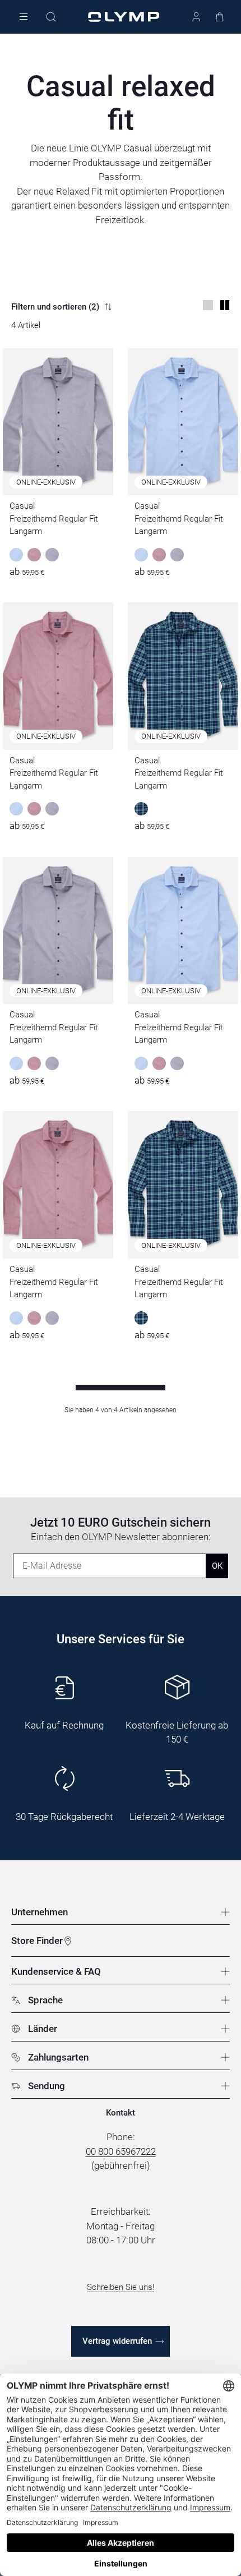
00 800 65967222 (121, 2151)
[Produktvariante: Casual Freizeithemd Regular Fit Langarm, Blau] (16, 555)
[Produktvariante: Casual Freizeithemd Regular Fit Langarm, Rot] (34, 555)
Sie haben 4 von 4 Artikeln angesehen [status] (121, 1410)
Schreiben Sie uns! (121, 2287)
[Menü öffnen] (24, 17)
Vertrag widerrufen (117, 2341)
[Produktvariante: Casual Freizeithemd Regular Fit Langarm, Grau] (52, 555)
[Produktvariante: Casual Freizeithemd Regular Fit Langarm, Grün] (141, 809)
